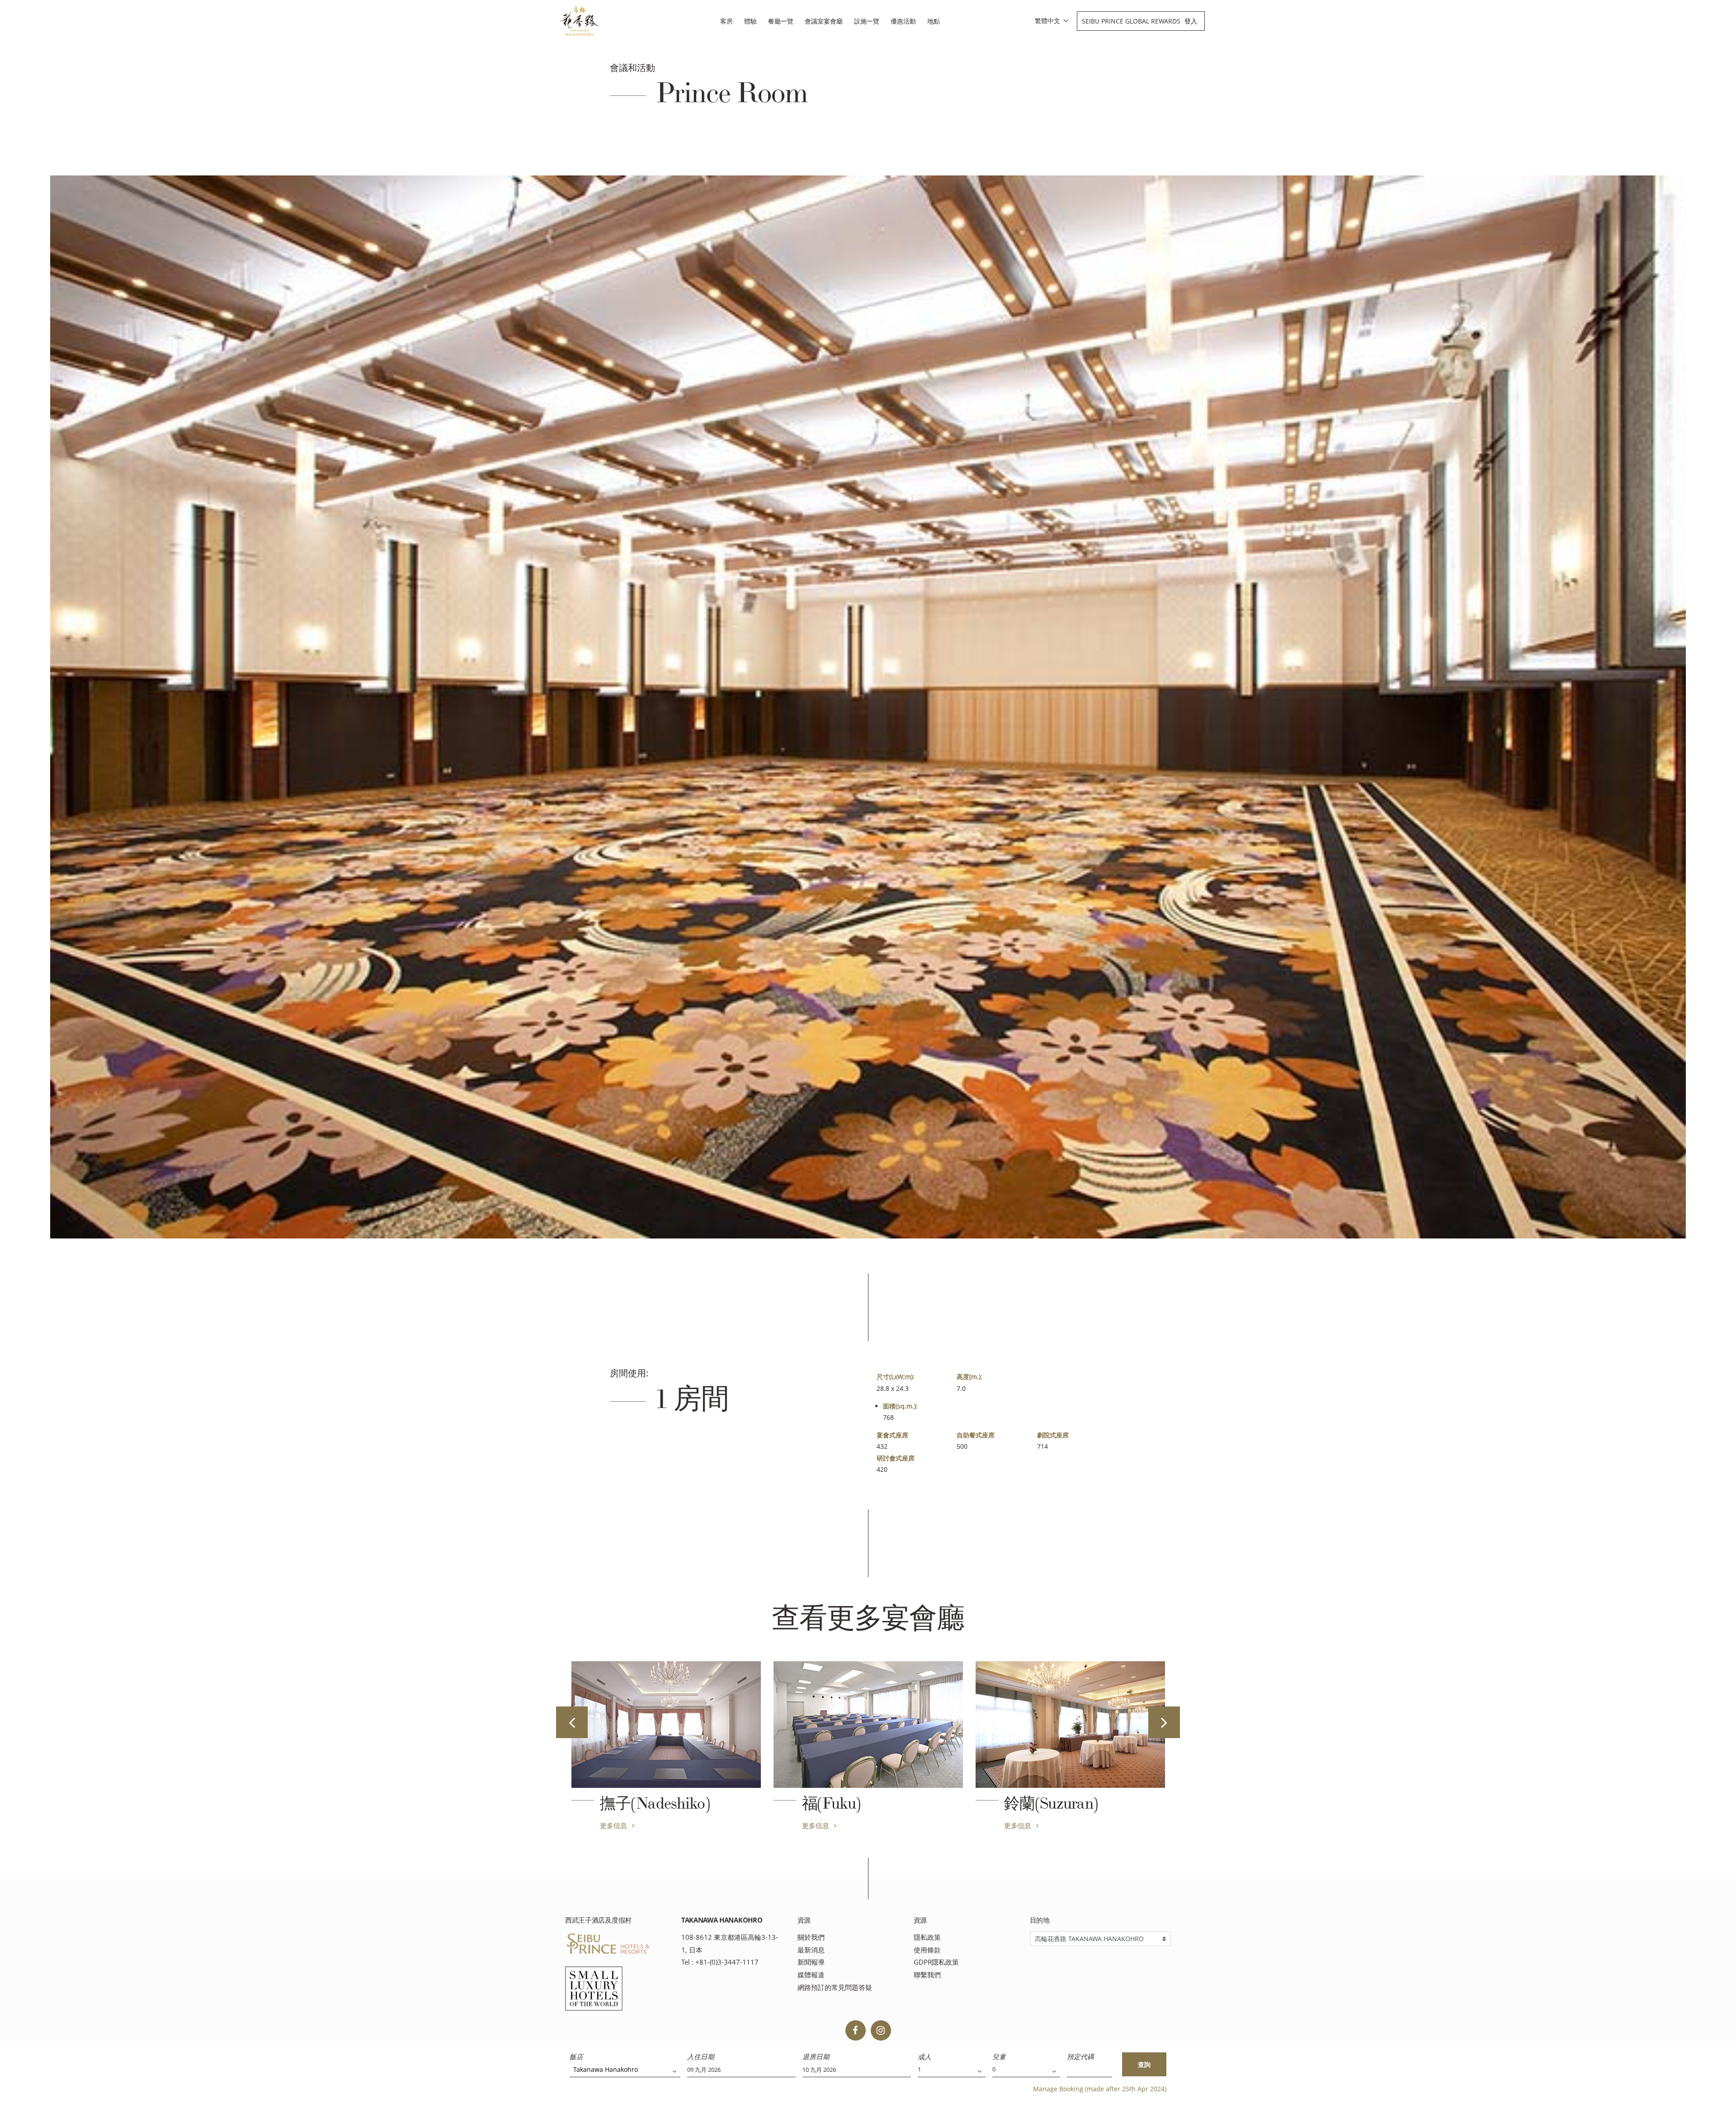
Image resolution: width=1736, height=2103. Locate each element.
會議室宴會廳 (824, 21)
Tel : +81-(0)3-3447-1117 (720, 1962)
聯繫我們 (927, 1975)
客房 (726, 21)
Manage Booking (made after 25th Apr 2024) (1100, 2089)
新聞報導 (811, 1962)
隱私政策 (927, 1937)
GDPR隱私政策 (936, 1962)
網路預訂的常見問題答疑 (835, 1987)
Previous (572, 1722)
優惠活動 (903, 21)
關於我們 (811, 1937)
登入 (1191, 21)
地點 (934, 21)
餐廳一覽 (781, 21)
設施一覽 (867, 21)
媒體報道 (811, 1975)
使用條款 (927, 1950)
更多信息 (614, 1825)
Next (1164, 1722)
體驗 (750, 21)
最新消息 (811, 1950)
